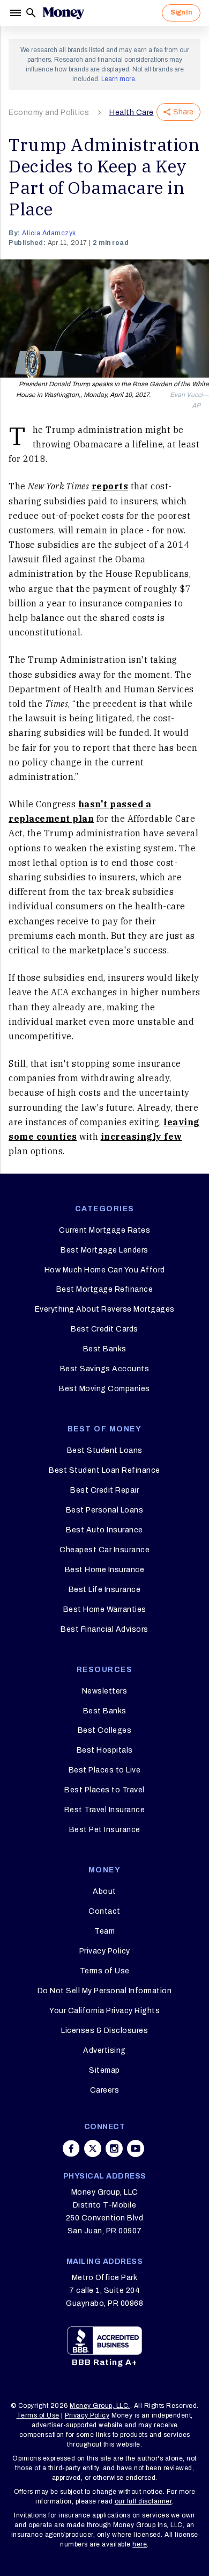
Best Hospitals (105, 1750)
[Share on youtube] (136, 2148)
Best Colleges (105, 1730)
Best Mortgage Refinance (105, 1289)
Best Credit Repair (104, 1490)
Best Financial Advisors (104, 1629)
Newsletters (105, 1691)
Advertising (104, 2050)
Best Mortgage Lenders (104, 1250)
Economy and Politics (49, 113)
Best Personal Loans (105, 1510)
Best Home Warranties (105, 1609)
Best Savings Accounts (105, 1369)
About (104, 1891)
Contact (104, 1911)
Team (104, 1931)
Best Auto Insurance (104, 1530)
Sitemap (104, 2070)
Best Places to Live (105, 1770)
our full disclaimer (143, 2501)
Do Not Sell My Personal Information (105, 1991)
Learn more (118, 79)
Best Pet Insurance (105, 1830)
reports (110, 486)
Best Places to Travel (104, 1790)
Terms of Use (105, 1971)
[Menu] (17, 13)
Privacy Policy (105, 1951)
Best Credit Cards (104, 1329)
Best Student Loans (105, 1450)
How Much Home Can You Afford (105, 1270)
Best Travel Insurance (105, 1810)
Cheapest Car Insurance (104, 1550)
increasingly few (141, 1137)
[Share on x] (93, 2148)
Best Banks (105, 1349)
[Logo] (63, 13)
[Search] (31, 13)
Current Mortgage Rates (104, 1230)
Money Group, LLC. (100, 2406)
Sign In (181, 12)
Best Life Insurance (105, 1590)
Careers (105, 2090)
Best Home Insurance (105, 1570)
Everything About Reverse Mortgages (105, 1309)
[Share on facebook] (71, 2148)
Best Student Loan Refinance (104, 1470)
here (140, 2544)
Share (183, 112)
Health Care (132, 113)
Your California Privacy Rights (104, 2011)
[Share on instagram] (114, 2148)
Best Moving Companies (104, 1389)
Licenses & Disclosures (104, 2031)
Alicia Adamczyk (49, 233)
